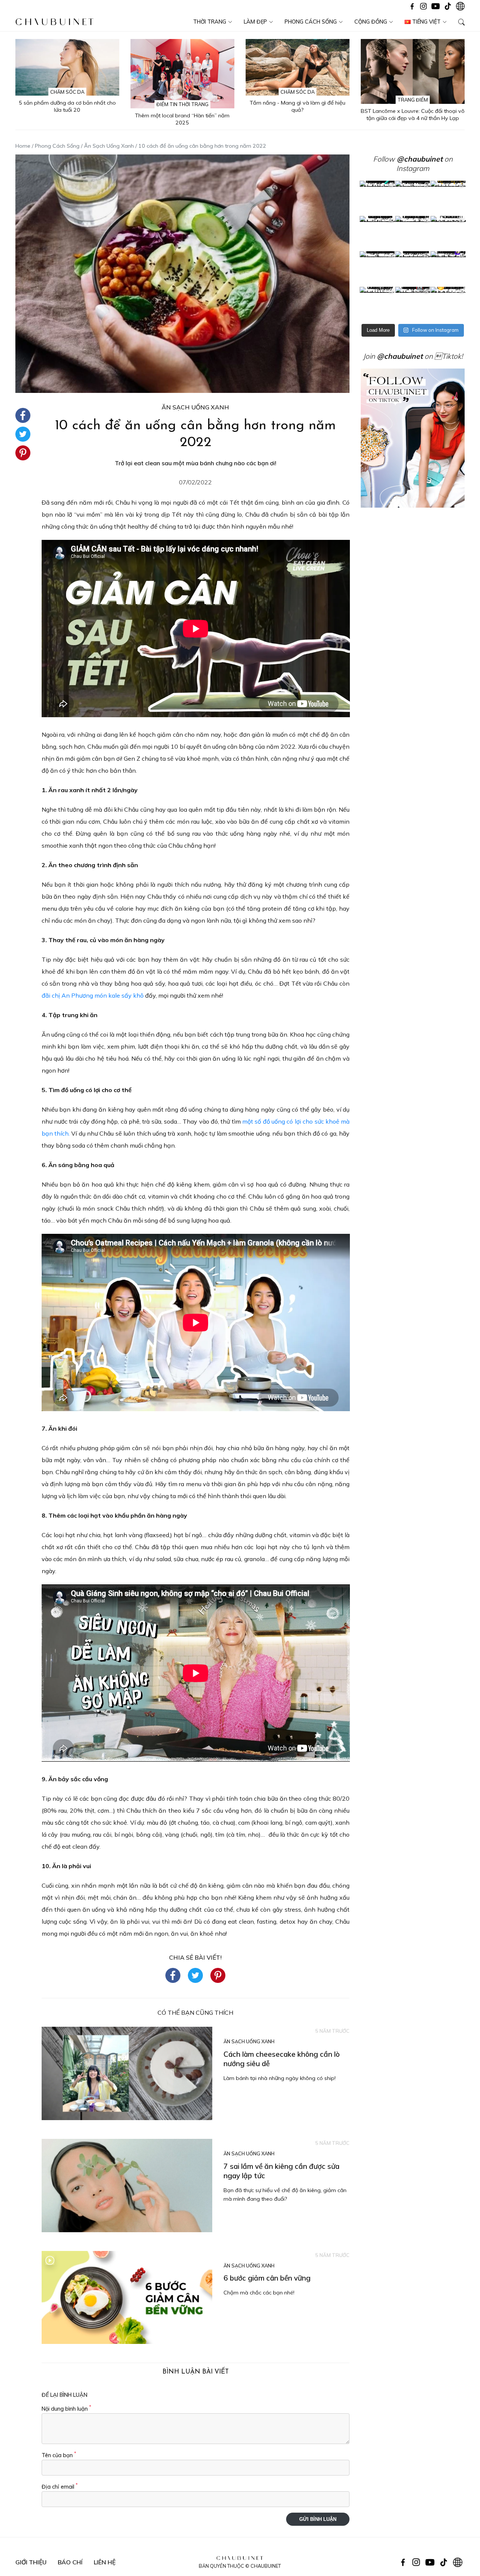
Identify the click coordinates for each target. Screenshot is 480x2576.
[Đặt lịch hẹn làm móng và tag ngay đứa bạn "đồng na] (377, 234)
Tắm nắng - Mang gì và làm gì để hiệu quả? (298, 106)
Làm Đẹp (255, 22)
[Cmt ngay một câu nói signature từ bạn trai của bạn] (448, 198)
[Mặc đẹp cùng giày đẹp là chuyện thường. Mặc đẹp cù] (377, 304)
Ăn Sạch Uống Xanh (109, 146)
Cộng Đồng (371, 22)
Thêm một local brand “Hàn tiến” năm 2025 (182, 119)
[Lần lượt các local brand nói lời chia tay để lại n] (377, 269)
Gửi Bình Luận (318, 2519)
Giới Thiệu (31, 2562)
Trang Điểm (413, 100)
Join (393, 356)
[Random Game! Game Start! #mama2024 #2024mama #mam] (448, 234)
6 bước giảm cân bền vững (267, 2278)
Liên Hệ (105, 2562)
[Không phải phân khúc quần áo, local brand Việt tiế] (413, 198)
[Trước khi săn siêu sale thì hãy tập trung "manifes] (448, 304)
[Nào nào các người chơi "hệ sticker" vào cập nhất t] (413, 234)
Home (23, 146)
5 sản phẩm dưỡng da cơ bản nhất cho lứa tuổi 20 (67, 106)
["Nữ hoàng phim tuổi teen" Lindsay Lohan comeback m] (377, 198)
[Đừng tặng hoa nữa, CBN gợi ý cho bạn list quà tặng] (413, 269)
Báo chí (70, 2562)
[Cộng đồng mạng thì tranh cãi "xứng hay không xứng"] (448, 269)
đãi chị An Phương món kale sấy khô (93, 995)
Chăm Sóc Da (67, 92)
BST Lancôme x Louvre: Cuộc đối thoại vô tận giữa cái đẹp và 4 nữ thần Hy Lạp (413, 115)
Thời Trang (210, 22)
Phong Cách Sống (311, 22)
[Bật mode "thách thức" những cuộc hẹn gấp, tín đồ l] (413, 304)
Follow (408, 159)
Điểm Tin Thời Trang (182, 104)
